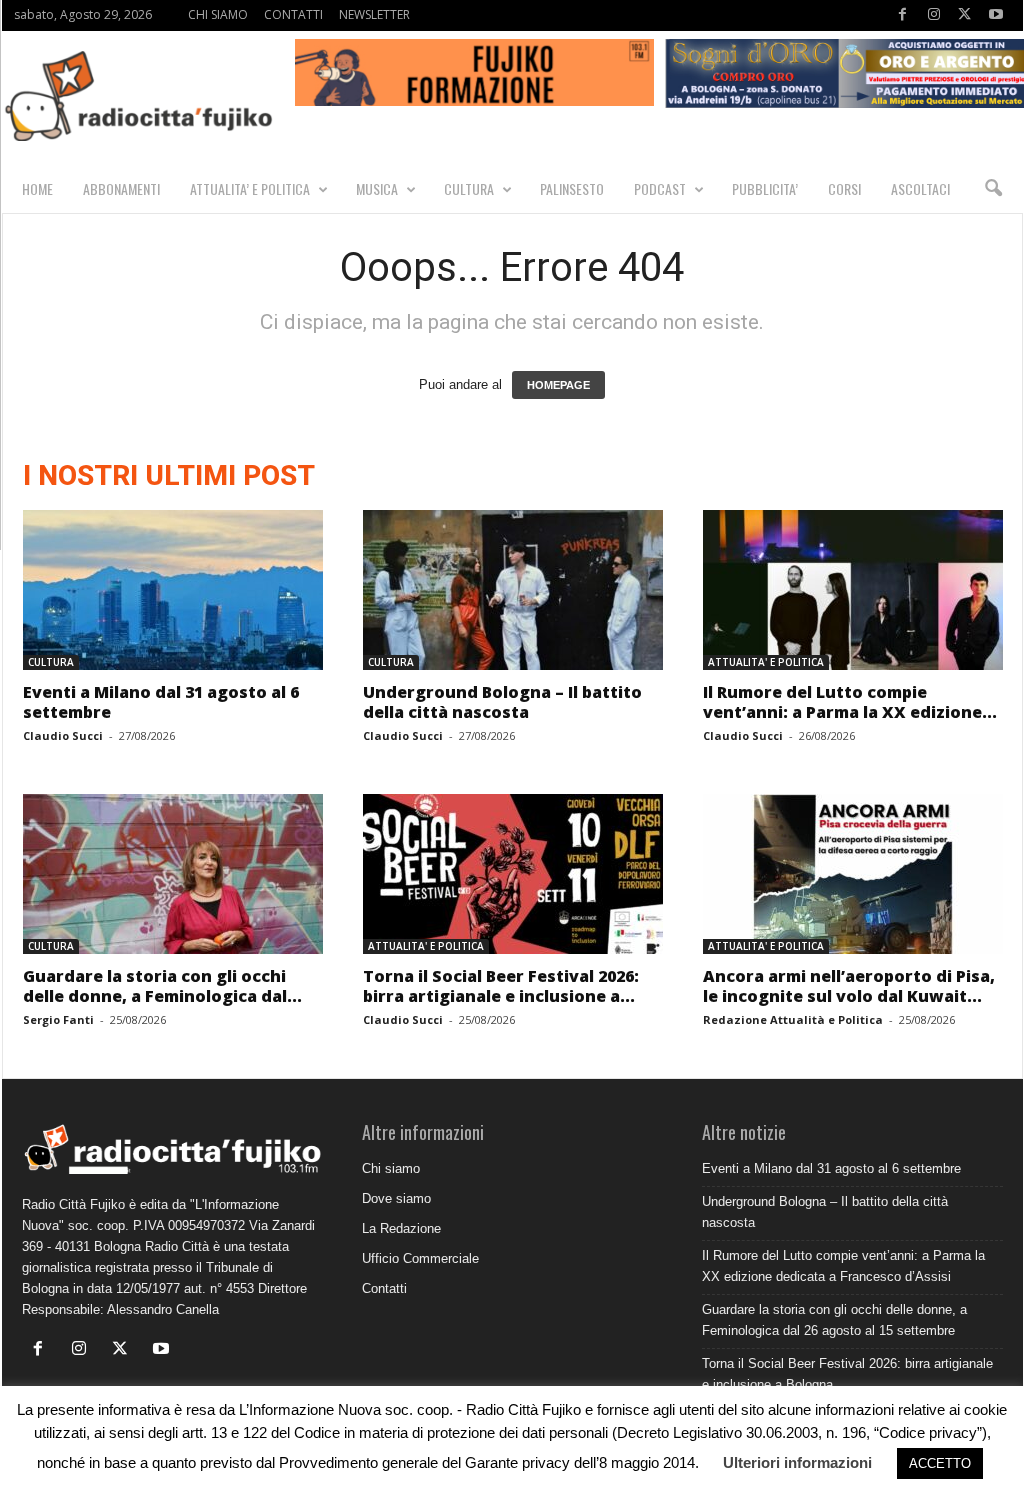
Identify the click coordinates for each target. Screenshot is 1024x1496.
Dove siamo (396, 1198)
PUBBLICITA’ (765, 188)
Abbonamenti (121, 188)
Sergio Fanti (58, 1019)
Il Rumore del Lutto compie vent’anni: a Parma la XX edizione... (850, 702)
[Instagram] (934, 15)
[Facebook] (903, 15)
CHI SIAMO (218, 14)
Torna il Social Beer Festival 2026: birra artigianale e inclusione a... (501, 986)
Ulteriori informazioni (797, 1462)
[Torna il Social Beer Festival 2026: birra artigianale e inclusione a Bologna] (513, 874)
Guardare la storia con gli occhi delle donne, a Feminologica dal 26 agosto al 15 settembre (834, 1320)
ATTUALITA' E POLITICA (766, 662)
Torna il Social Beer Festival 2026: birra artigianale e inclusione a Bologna (847, 1374)
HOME (37, 188)
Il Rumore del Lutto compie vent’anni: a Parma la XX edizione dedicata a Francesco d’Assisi (843, 1266)
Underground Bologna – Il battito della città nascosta (502, 702)
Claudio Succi (63, 735)
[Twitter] (965, 15)
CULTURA (469, 188)
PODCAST (660, 188)
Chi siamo (391, 1168)
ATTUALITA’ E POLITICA (250, 188)
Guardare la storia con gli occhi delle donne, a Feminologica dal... (162, 986)
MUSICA (377, 188)
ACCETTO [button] (940, 1463)
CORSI (844, 188)
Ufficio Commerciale (420, 1258)
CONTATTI (293, 14)
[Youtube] (996, 15)
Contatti (384, 1288)
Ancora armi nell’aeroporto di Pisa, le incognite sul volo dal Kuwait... (849, 986)
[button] (993, 189)
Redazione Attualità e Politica (793, 1019)
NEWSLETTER (374, 14)
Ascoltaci (920, 188)
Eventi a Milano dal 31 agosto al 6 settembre (161, 702)
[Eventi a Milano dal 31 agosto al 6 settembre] (173, 590)
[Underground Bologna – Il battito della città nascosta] (513, 590)
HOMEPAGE (558, 385)
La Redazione (401, 1228)
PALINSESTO (572, 188)
